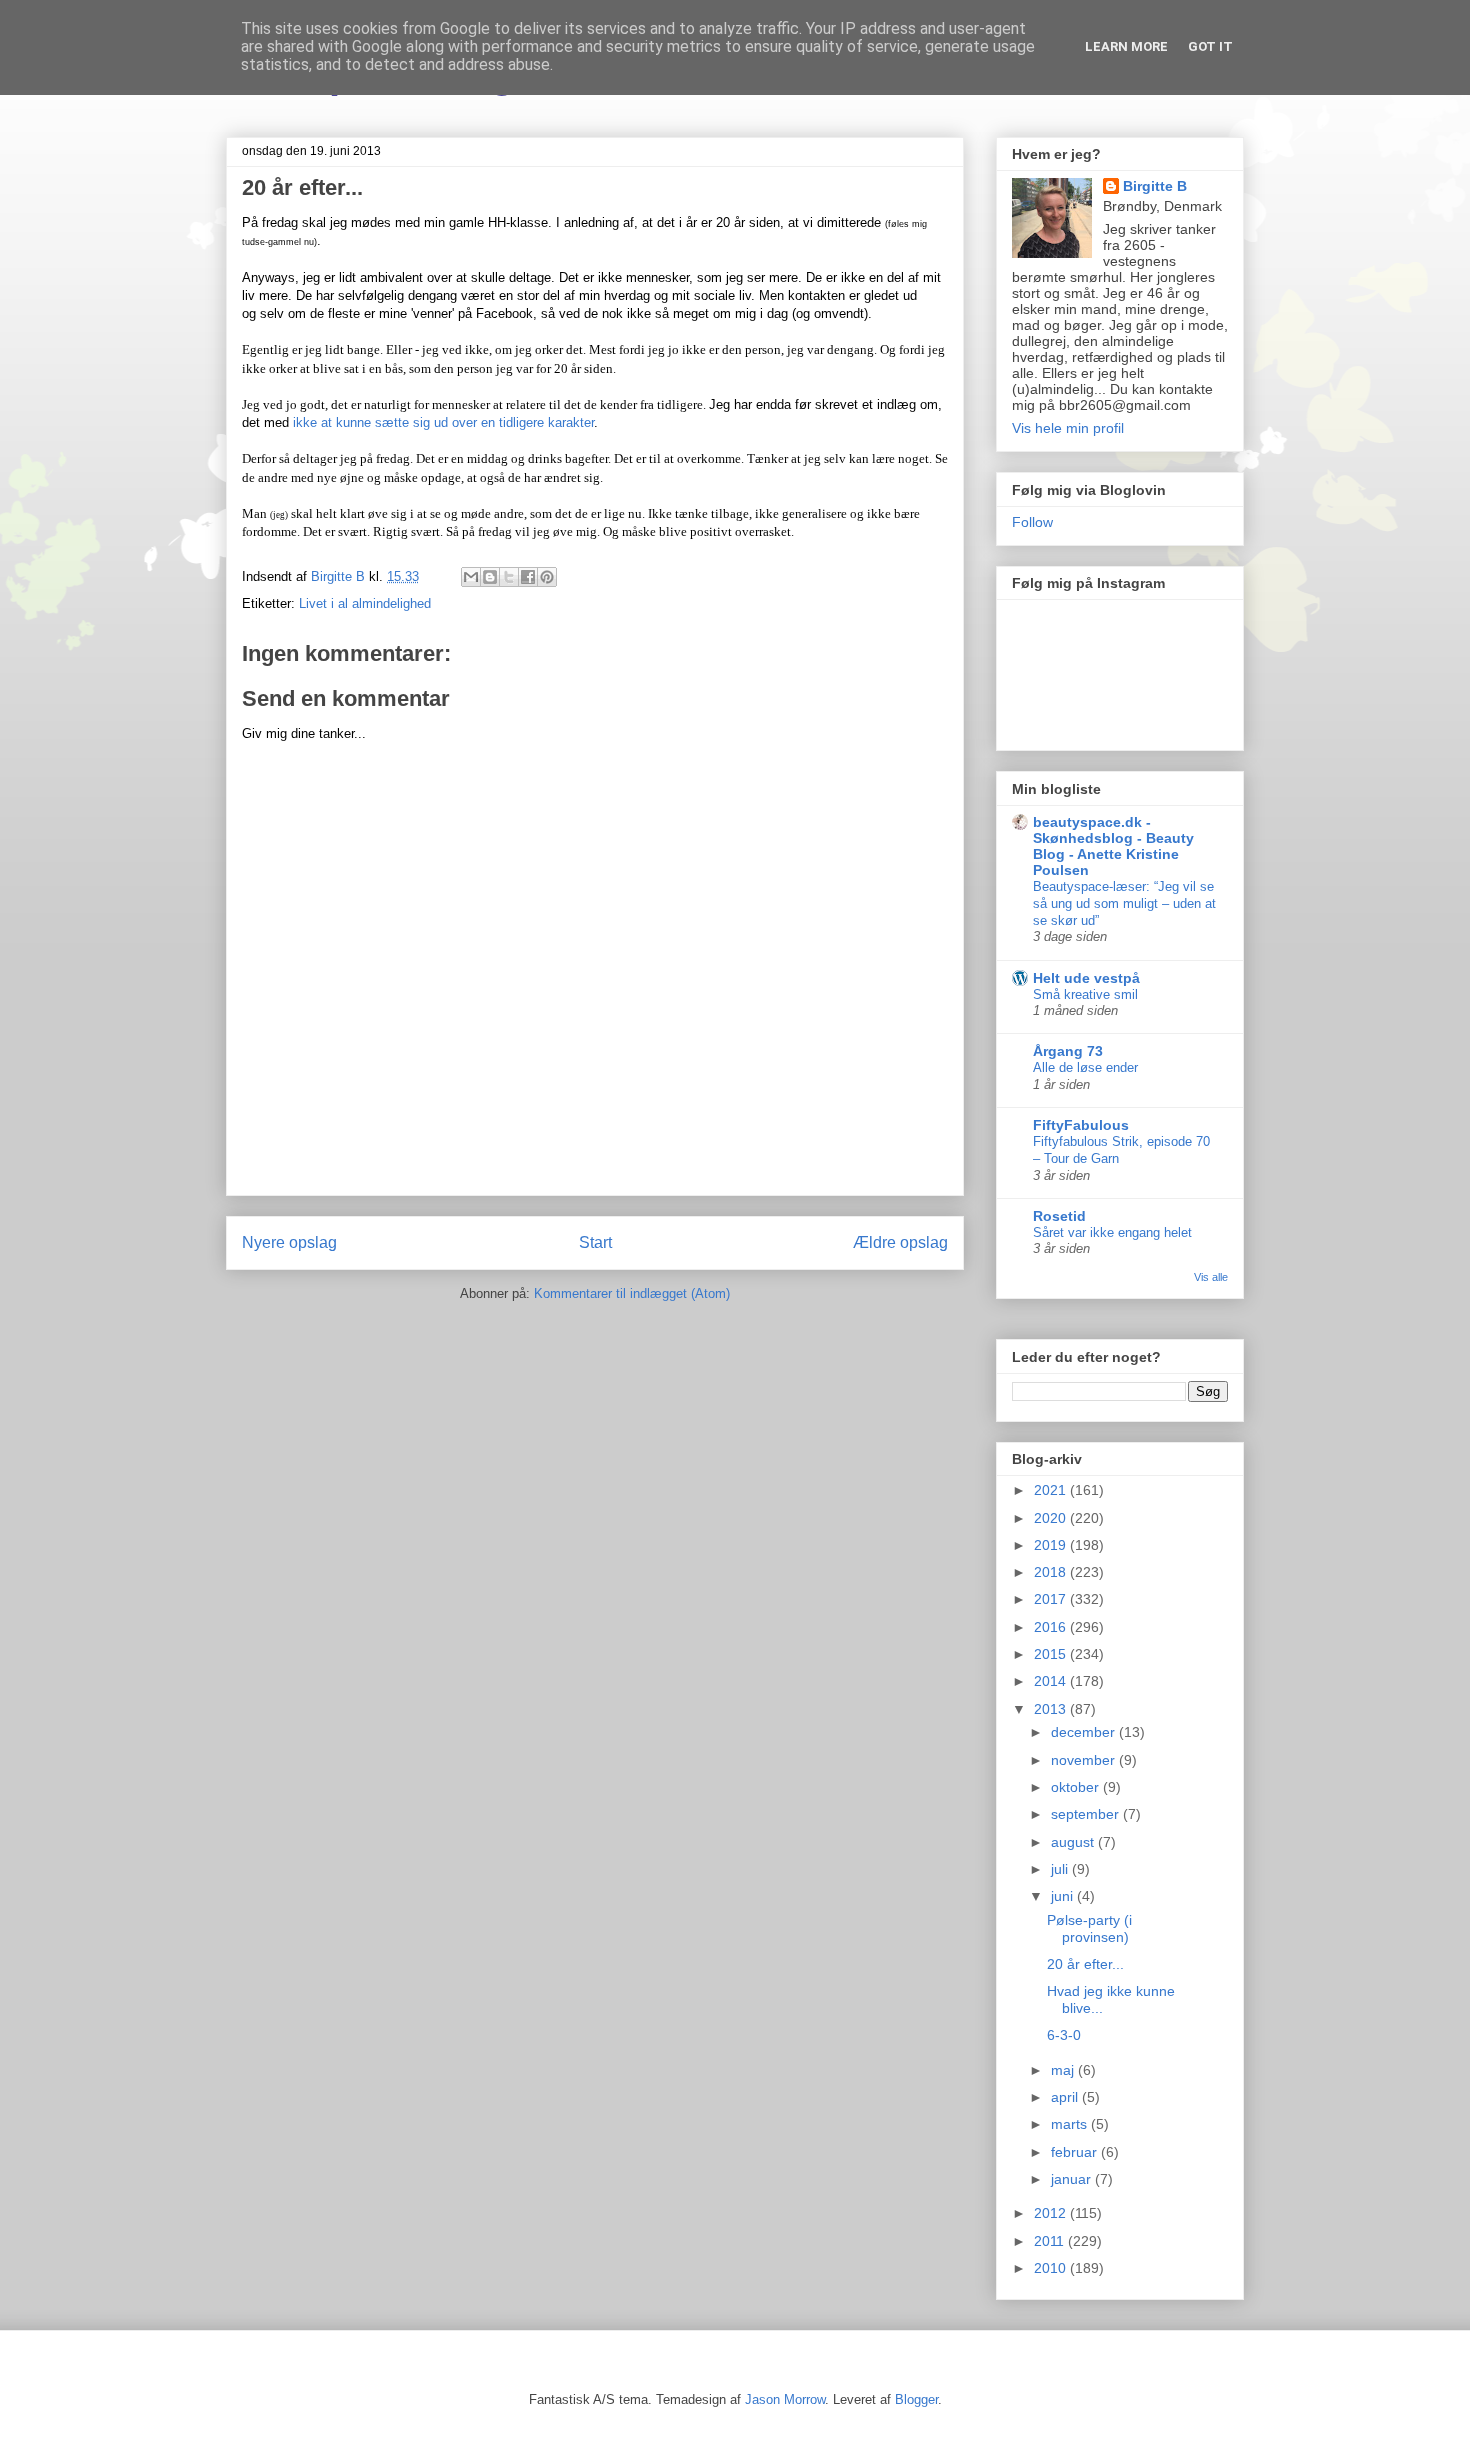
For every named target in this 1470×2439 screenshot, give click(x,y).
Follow (1032, 522)
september (1087, 1814)
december (1085, 1732)
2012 (1052, 2213)
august (1074, 1842)
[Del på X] (509, 577)
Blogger (916, 2399)
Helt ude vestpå (1086, 978)
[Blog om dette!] (490, 577)
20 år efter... (1085, 1964)
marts (1071, 2124)
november (1085, 1760)
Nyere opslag (289, 1242)
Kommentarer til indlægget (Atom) (632, 1293)
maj (1064, 2070)
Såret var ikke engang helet (1112, 1232)
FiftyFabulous (1081, 1125)
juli (1061, 1869)
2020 (1052, 1518)
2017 (1052, 1599)
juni (1064, 1896)
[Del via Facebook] (528, 577)
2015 (1052, 1654)
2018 (1052, 1572)
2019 (1052, 1545)
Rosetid (1059, 1216)
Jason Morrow (785, 2399)
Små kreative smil (1085, 994)
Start (595, 1242)
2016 (1052, 1627)
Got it (1210, 46)
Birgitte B (1155, 186)
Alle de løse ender (1085, 1067)
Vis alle (1211, 1277)
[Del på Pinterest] (547, 577)
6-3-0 (1064, 2035)
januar (1073, 2179)
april (1066, 2097)
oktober (1077, 1787)
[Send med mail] (471, 577)
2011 (1051, 2241)
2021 (1052, 1490)
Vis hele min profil (1068, 428)
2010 (1052, 2268)
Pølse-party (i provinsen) (1089, 1928)
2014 (1052, 1681)
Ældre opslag (900, 1242)
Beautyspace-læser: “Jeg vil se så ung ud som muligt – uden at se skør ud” (1124, 904)
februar (1076, 2152)
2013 (1052, 1709)
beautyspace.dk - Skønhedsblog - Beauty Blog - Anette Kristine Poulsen (1113, 846)
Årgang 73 (1068, 1051)
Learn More (1126, 46)
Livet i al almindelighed (365, 603)
